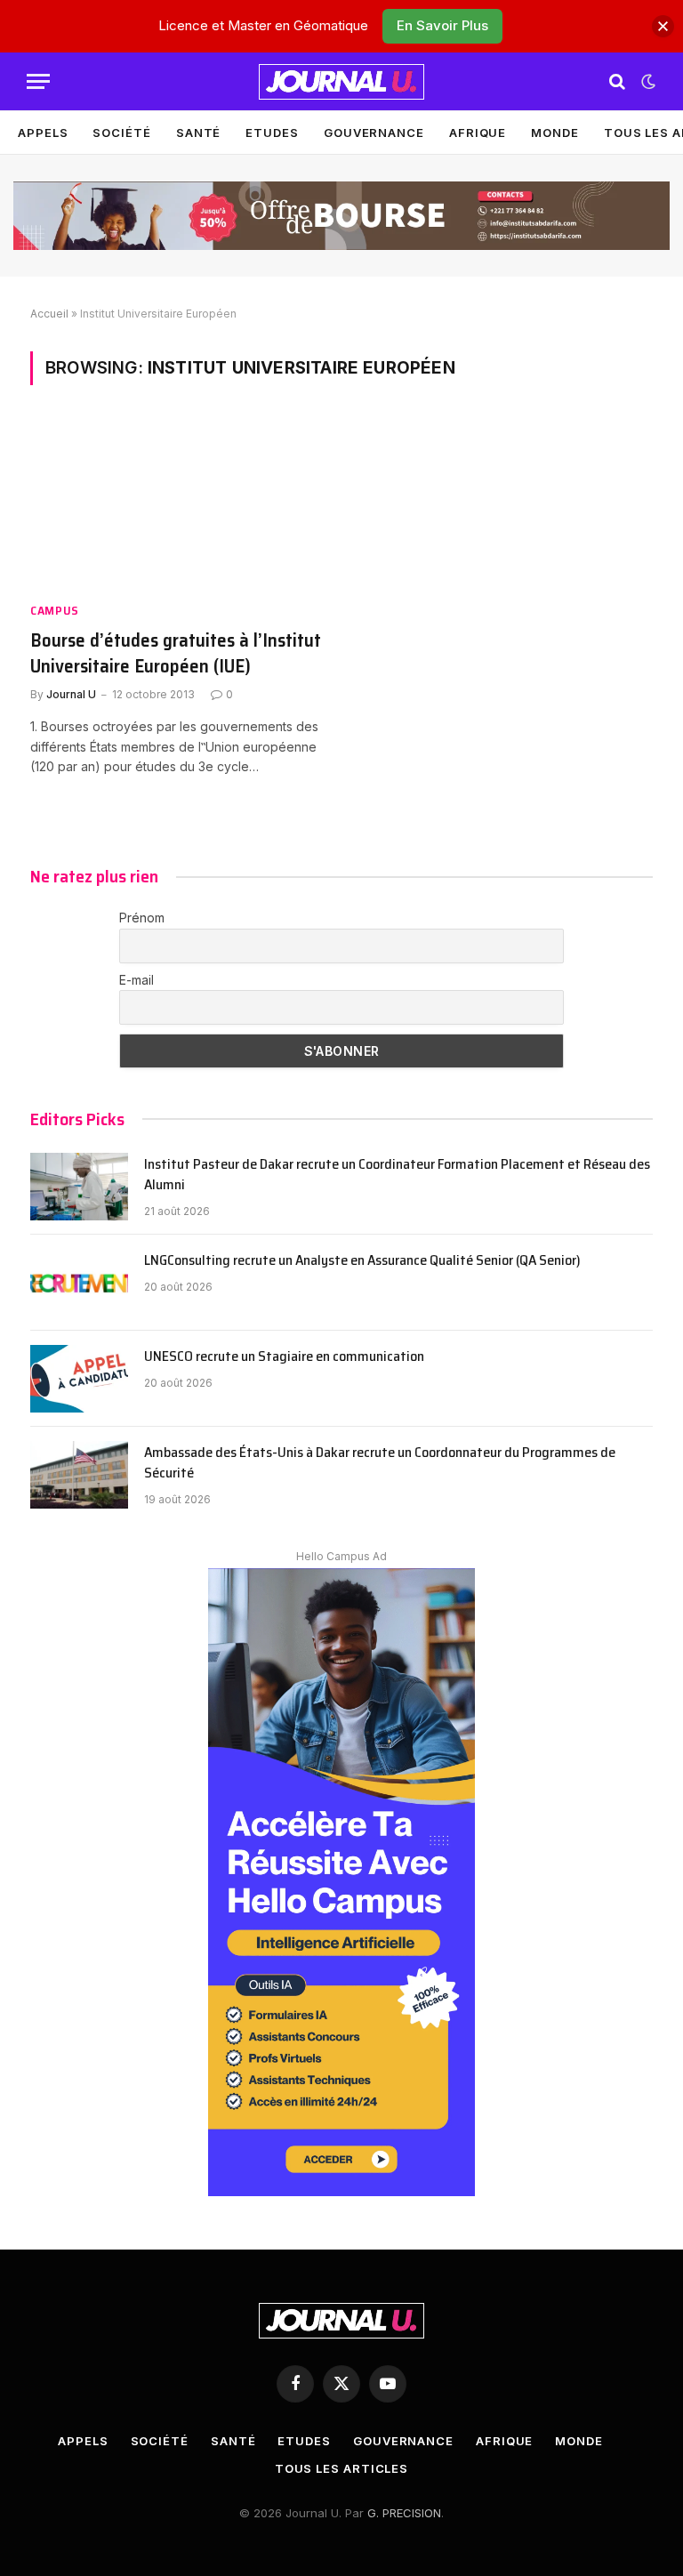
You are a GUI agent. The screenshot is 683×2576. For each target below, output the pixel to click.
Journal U (71, 694)
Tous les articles (341, 2468)
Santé (199, 133)
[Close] (663, 26)
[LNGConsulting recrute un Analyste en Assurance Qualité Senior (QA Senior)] (79, 1283)
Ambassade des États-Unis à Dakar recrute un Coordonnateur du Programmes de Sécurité (380, 1463)
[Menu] (38, 81)
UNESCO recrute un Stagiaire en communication (284, 1357)
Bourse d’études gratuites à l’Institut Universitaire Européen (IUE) (176, 653)
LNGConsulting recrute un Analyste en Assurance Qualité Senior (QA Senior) (362, 1261)
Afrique (478, 133)
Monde (555, 133)
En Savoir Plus (442, 25)
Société (121, 133)
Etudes (272, 133)
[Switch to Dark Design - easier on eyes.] (647, 82)
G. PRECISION (404, 2513)
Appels (43, 133)
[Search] (617, 81)
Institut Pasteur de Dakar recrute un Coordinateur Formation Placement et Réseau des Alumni (397, 1175)
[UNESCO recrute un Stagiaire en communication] (79, 1379)
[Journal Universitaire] (341, 82)
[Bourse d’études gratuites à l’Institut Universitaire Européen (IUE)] (178, 504)
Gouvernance (374, 133)
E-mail (137, 980)
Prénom (142, 918)
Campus (55, 611)
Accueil (49, 314)
